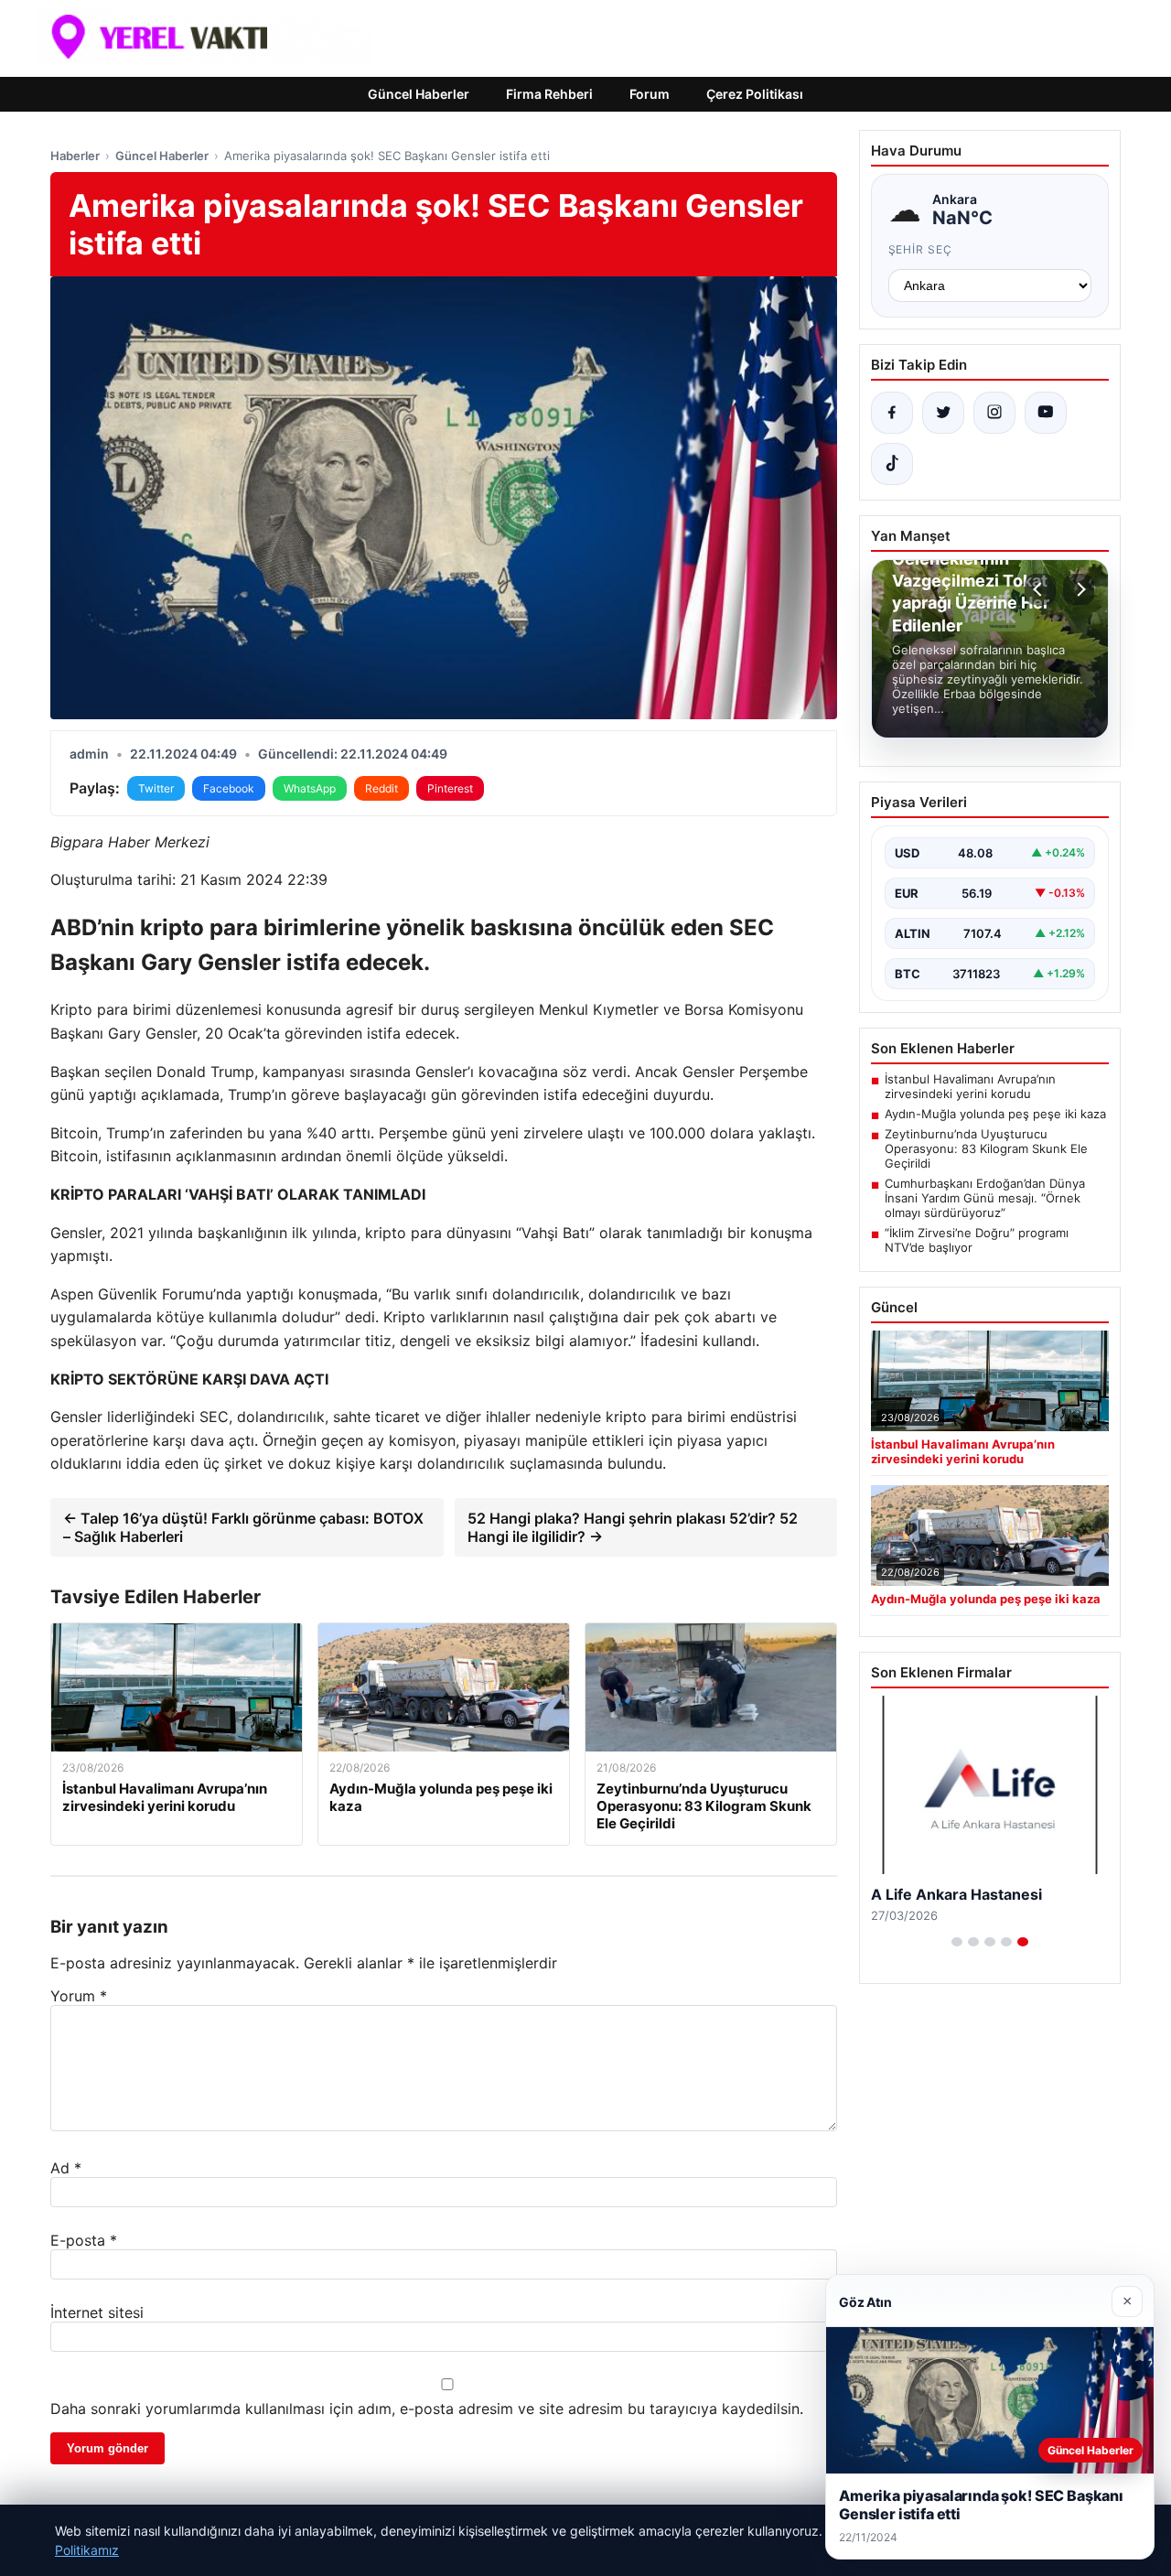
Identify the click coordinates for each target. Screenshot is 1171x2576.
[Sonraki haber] (1079, 589)
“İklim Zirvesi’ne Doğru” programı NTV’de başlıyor (977, 1240)
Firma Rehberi (549, 94)
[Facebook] (892, 413)
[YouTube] (1046, 413)
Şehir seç (921, 249)
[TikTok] (892, 464)
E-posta (84, 2240)
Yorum (79, 1996)
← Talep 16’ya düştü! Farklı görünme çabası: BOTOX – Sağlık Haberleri (243, 1527)
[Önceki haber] (1040, 589)
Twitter (156, 788)
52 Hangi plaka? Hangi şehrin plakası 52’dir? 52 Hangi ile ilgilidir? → (633, 1527)
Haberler (75, 156)
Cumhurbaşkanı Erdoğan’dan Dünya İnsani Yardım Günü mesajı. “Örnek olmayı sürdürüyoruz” (985, 1198)
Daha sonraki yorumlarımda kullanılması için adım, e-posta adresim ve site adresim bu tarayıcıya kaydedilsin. (427, 2409)
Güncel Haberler (419, 94)
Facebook (229, 788)
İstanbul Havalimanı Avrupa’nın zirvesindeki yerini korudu (970, 1086)
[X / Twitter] (943, 413)
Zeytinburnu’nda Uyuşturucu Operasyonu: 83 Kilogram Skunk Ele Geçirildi (986, 1148)
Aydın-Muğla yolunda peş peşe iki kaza (995, 1114)
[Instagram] (994, 413)
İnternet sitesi (97, 2312)
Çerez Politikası (755, 94)
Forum (650, 94)
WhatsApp (310, 788)
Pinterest (450, 788)
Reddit (381, 788)
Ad (66, 2168)
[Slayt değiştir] (957, 1942)
